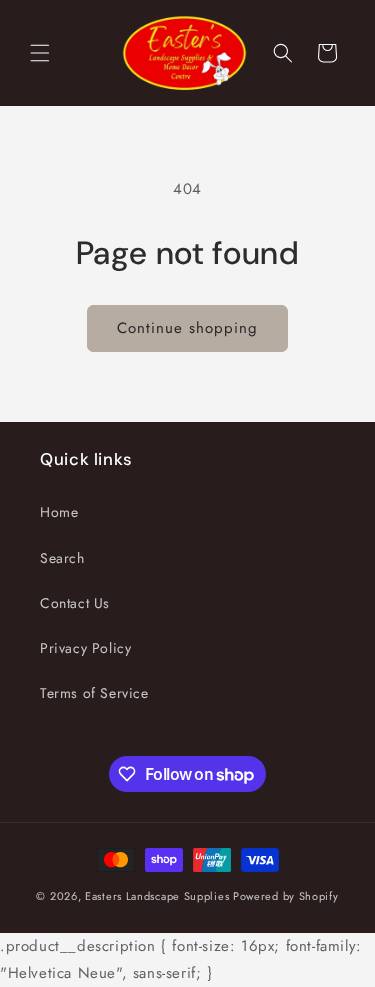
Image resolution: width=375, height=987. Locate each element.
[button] (40, 53)
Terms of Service (94, 693)
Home (59, 512)
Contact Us (75, 603)
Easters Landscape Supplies (157, 896)
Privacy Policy (85, 648)
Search (62, 558)
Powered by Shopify (286, 896)
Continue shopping (187, 328)
